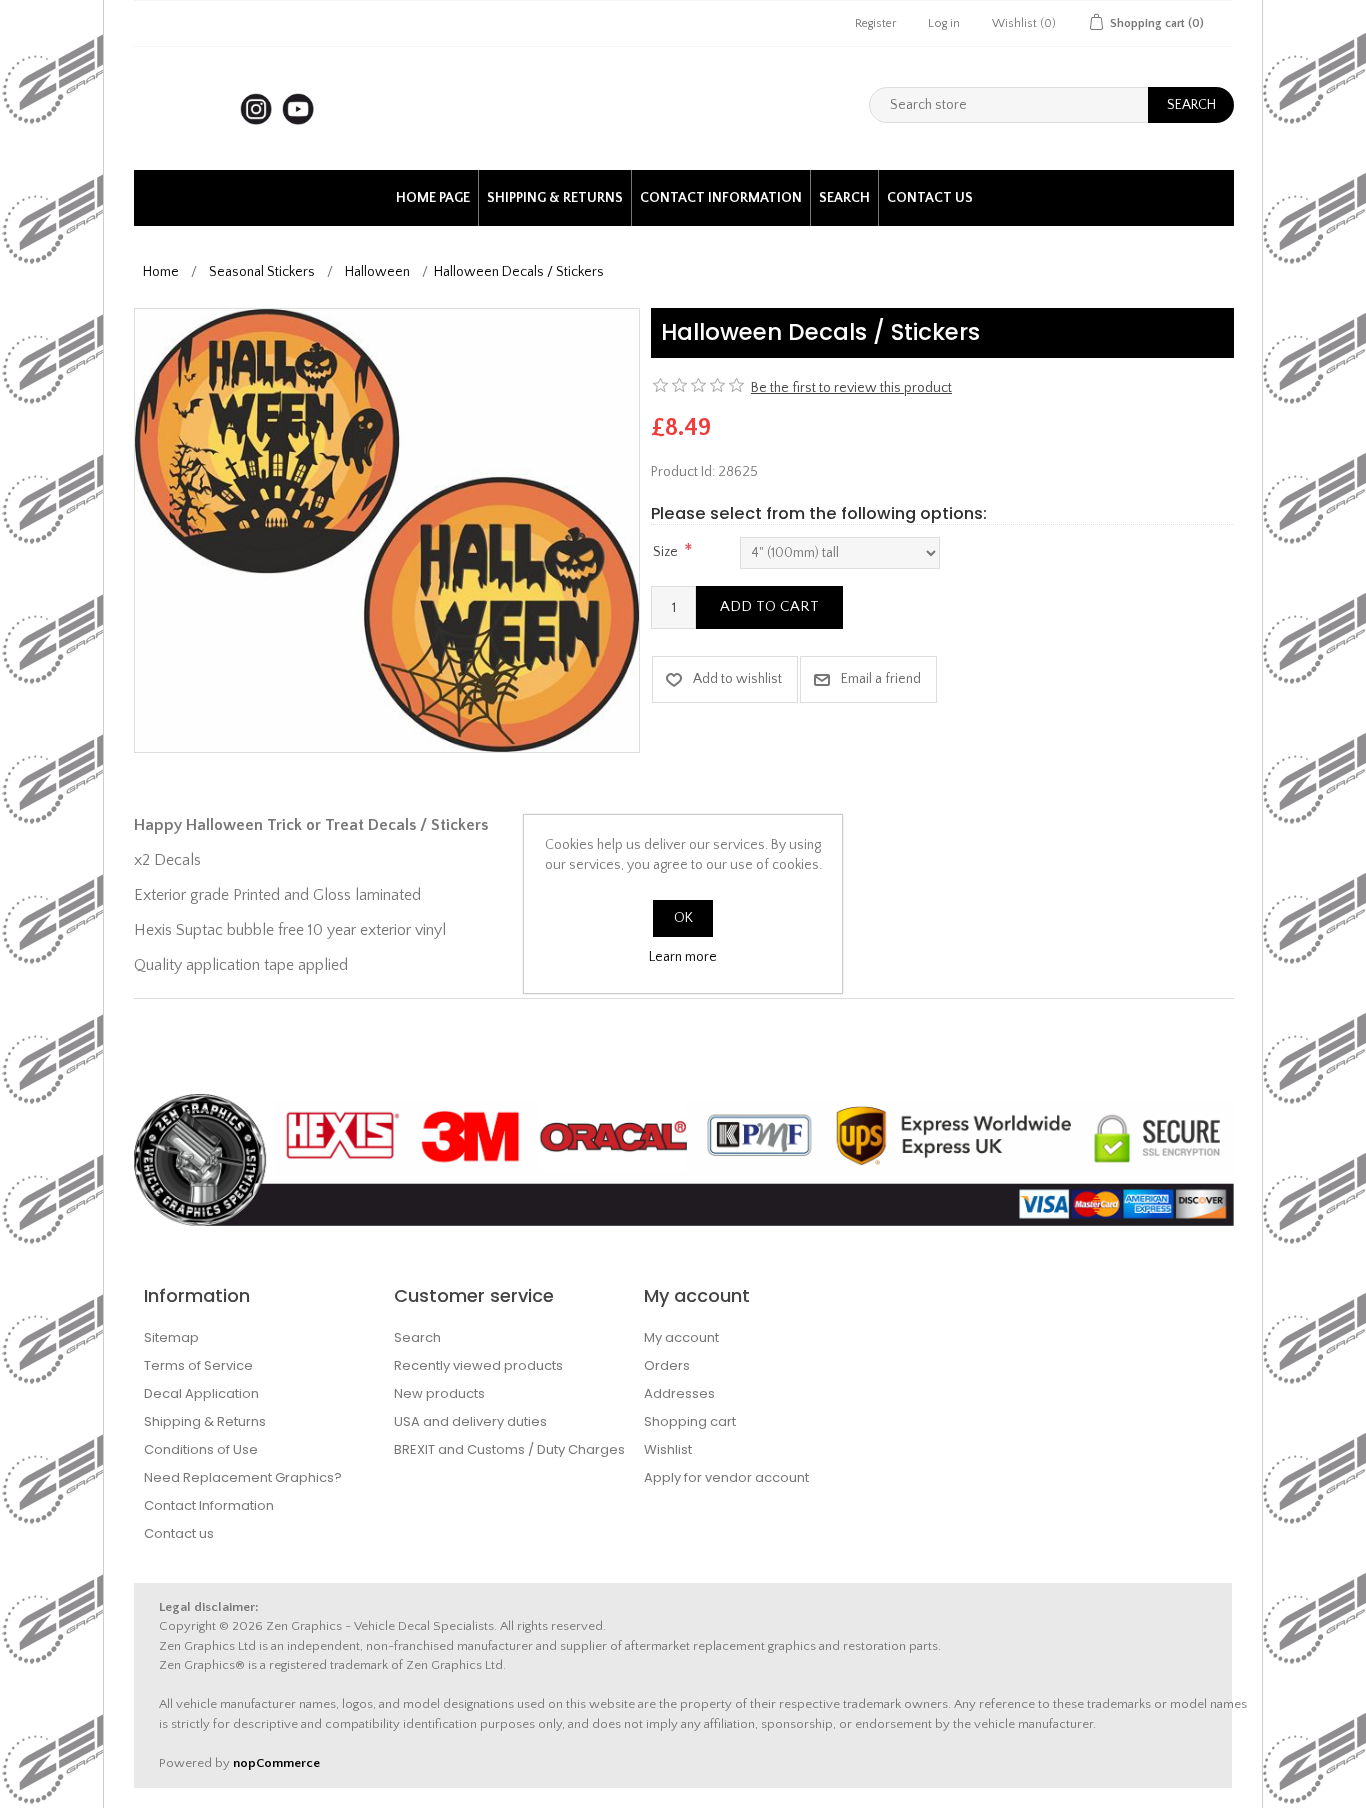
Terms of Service (198, 1365)
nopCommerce (276, 1763)
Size (665, 552)
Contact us (930, 198)
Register (875, 23)
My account (681, 1337)
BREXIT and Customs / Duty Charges (509, 1449)
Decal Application (201, 1393)
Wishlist (668, 1449)
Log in (944, 23)
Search (844, 198)
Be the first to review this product (851, 388)
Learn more (683, 957)
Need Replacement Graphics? (243, 1477)
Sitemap (171, 1337)
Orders (667, 1365)
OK (683, 918)
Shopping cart (690, 1421)
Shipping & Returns (555, 198)
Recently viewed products (478, 1365)
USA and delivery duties (470, 1421)
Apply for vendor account (726, 1477)
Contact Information (721, 198)
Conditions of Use (201, 1449)
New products (439, 1393)
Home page (433, 198)
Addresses (679, 1393)
